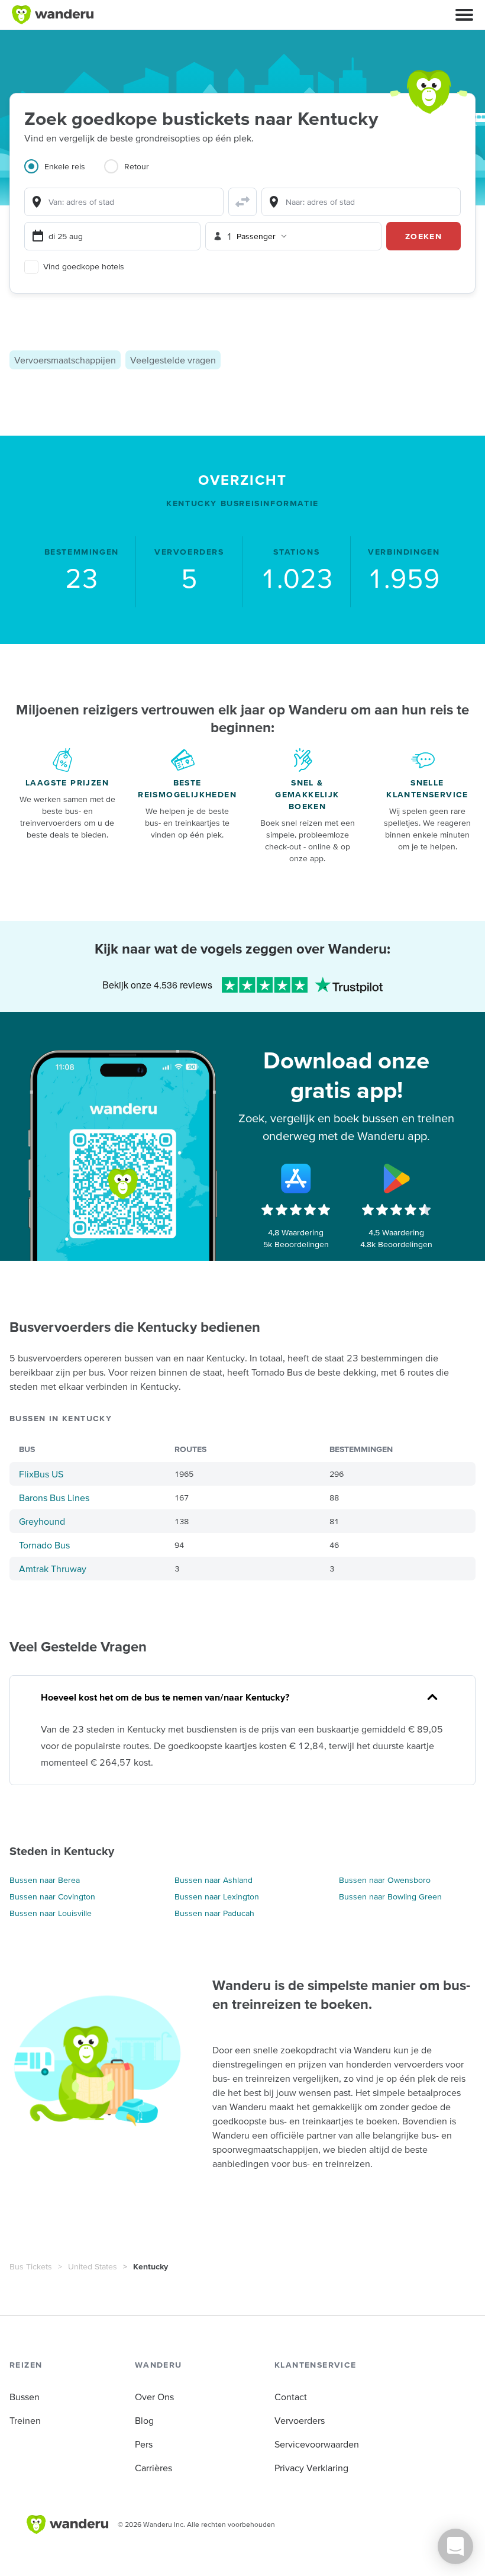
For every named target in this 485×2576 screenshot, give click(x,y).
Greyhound (42, 1521)
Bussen (25, 2397)
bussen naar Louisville (51, 1913)
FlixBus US (41, 1474)
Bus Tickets (31, 2266)
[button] (464, 15)
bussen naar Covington (52, 1896)
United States (93, 2266)
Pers (144, 2444)
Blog (144, 2420)
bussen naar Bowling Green (390, 1896)
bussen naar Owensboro (385, 1880)
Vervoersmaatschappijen (65, 360)
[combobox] (124, 202)
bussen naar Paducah (214, 1913)
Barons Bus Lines (54, 1498)
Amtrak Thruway (53, 1569)
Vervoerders (300, 2420)
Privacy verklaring (311, 2468)
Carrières (153, 2468)
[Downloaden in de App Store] (296, 1178)
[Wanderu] (53, 15)
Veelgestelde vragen (173, 360)
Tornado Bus (44, 1545)
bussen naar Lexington (217, 1896)
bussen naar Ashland (214, 1880)
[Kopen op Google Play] (396, 1178)
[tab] (64, 173)
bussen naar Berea (45, 1880)
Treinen (25, 2420)
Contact (291, 2397)
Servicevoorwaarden (317, 2444)
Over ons (154, 2397)
